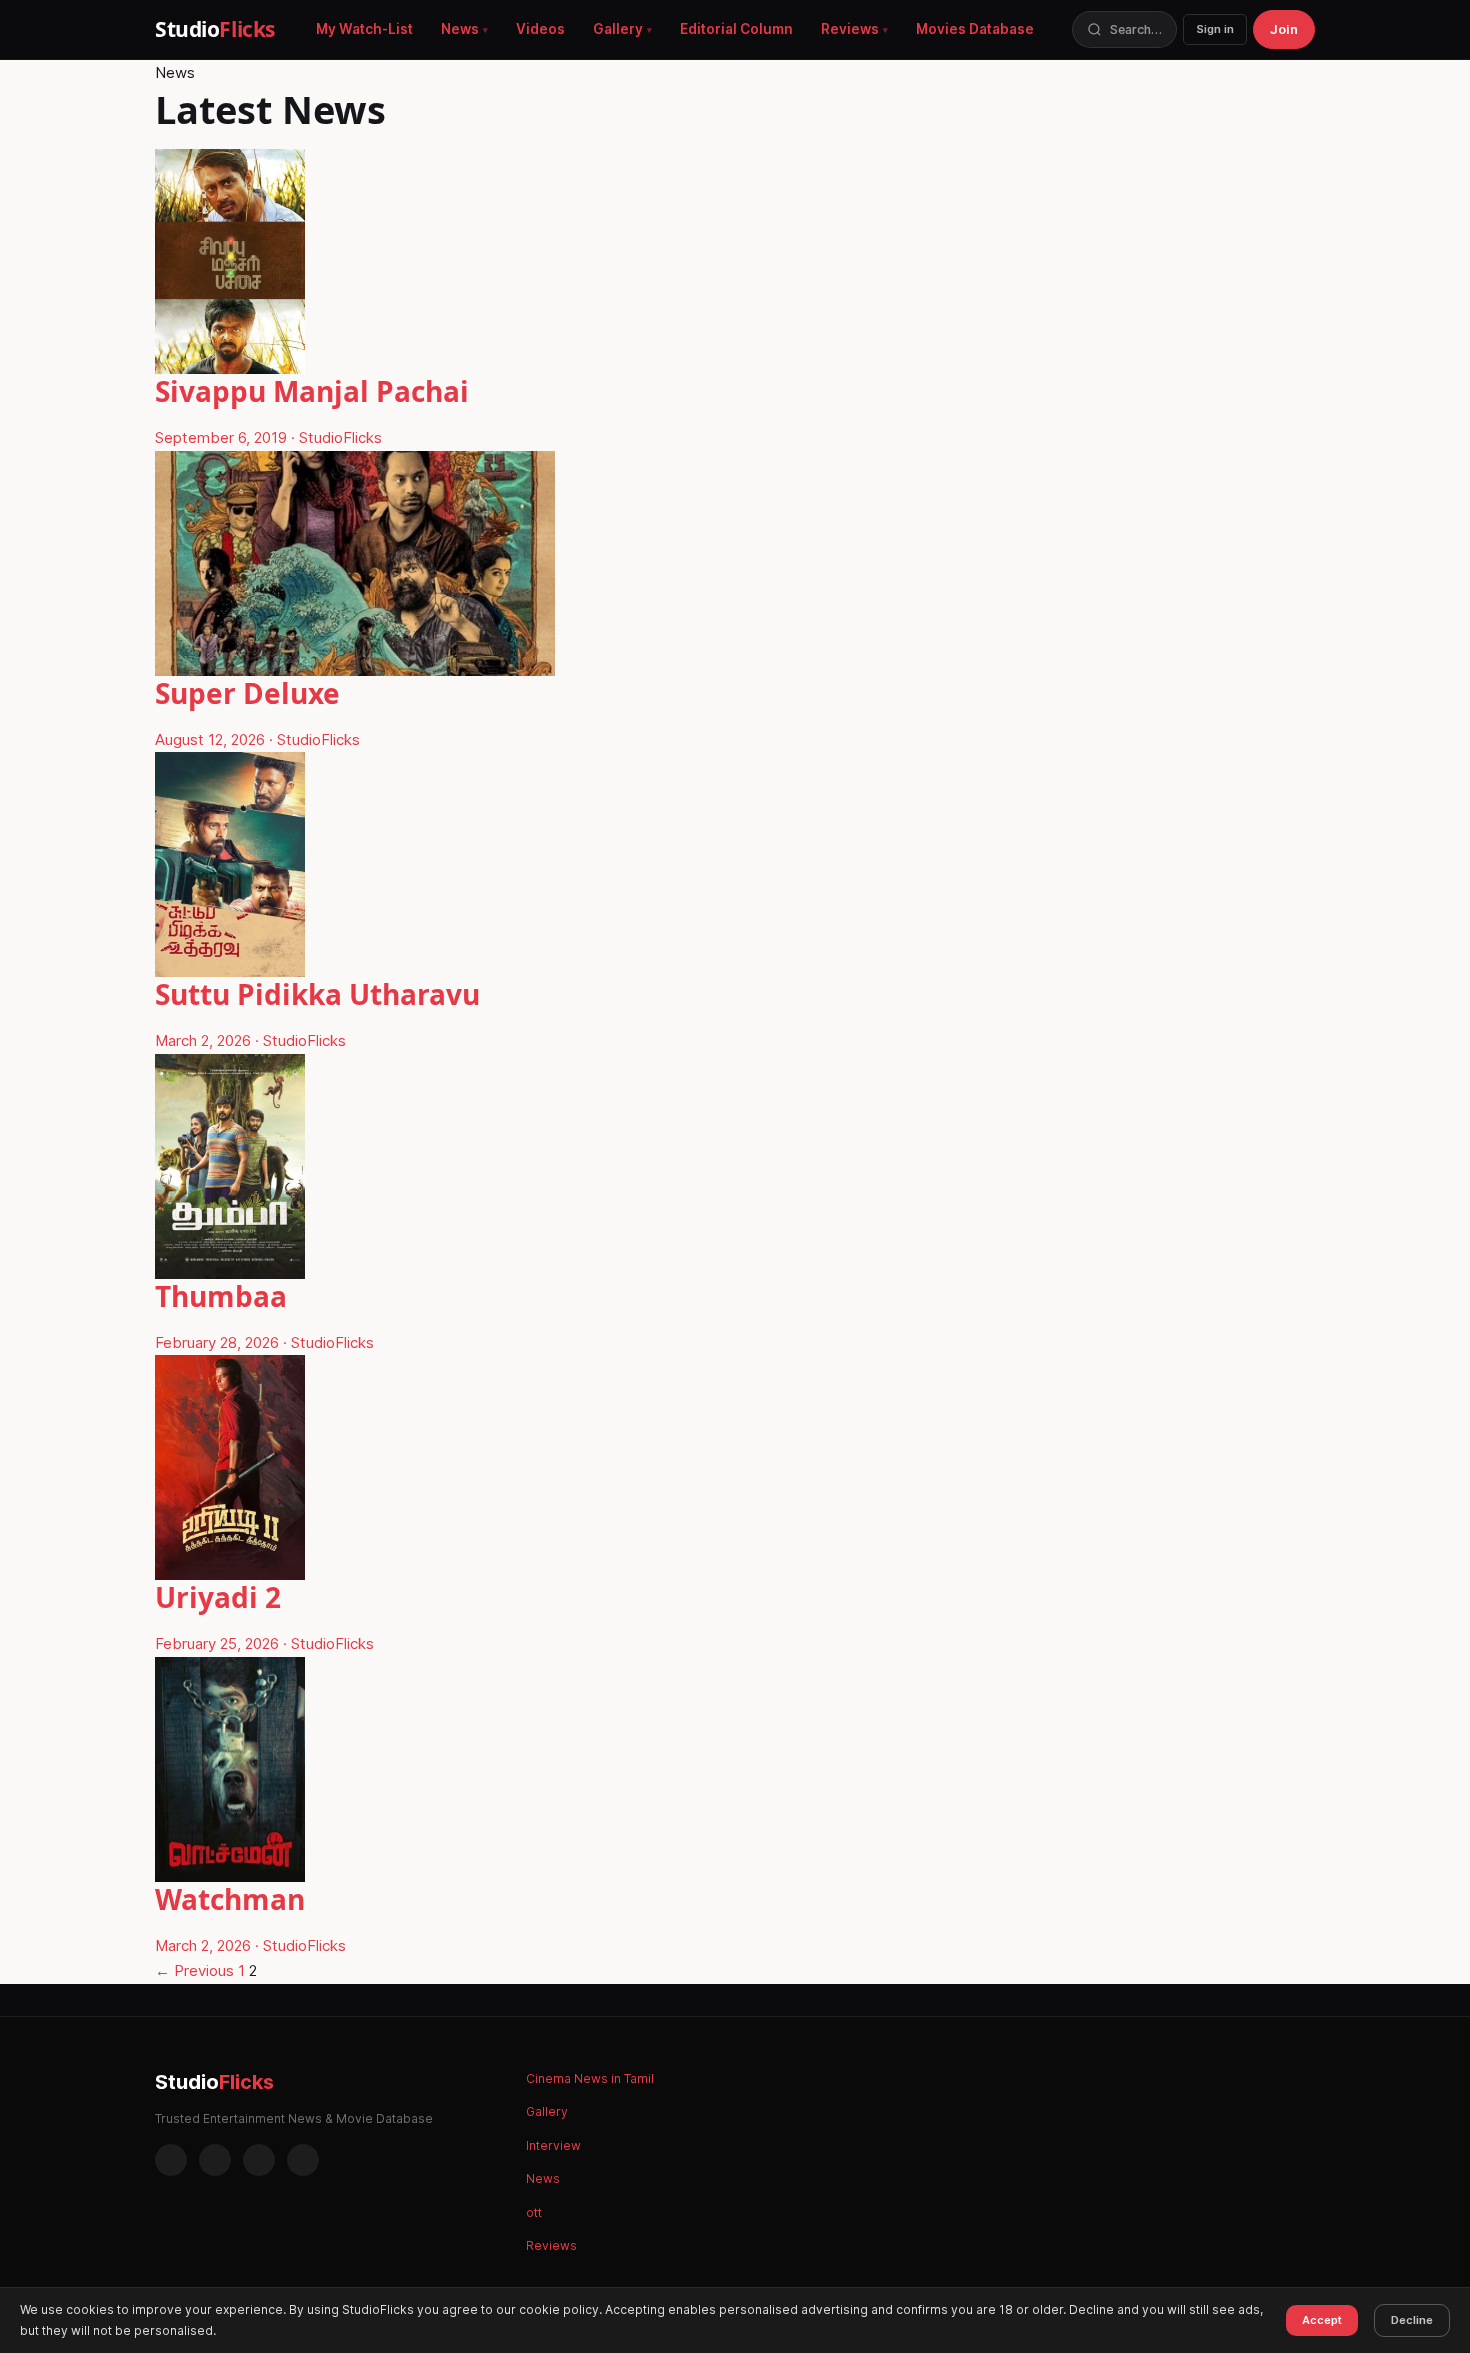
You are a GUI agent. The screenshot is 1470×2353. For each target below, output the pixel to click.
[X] (259, 2160)
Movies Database (975, 29)
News (460, 29)
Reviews (850, 29)
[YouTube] (303, 2160)
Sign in (1215, 29)
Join (1284, 29)
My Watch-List (364, 29)
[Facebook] (171, 2160)
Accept (1322, 2320)
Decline (1412, 2320)
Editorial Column (736, 29)
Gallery (618, 29)
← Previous (194, 1970)
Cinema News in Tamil (590, 2078)
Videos (540, 29)
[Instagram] (215, 2160)
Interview (553, 2145)
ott (534, 2212)
